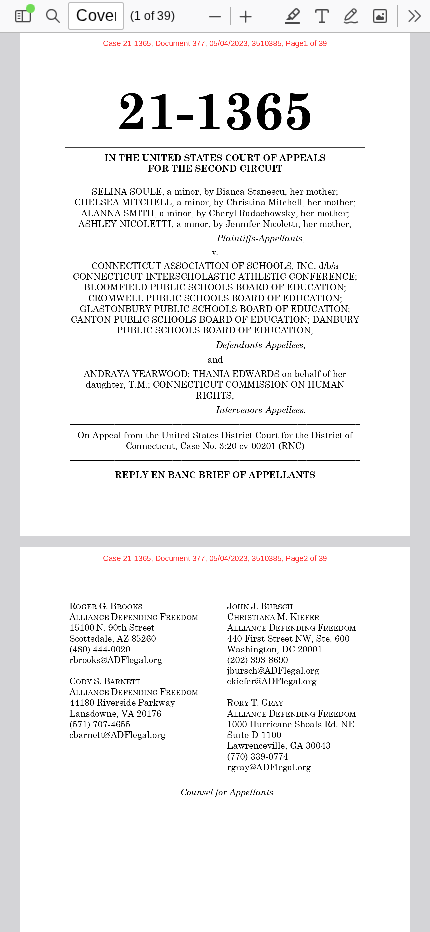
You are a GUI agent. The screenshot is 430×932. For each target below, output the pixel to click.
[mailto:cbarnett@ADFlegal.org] (118, 734)
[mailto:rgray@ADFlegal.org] (270, 766)
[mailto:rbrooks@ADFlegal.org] (117, 659)
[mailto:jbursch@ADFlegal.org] (275, 670)
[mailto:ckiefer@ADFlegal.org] (273, 681)
